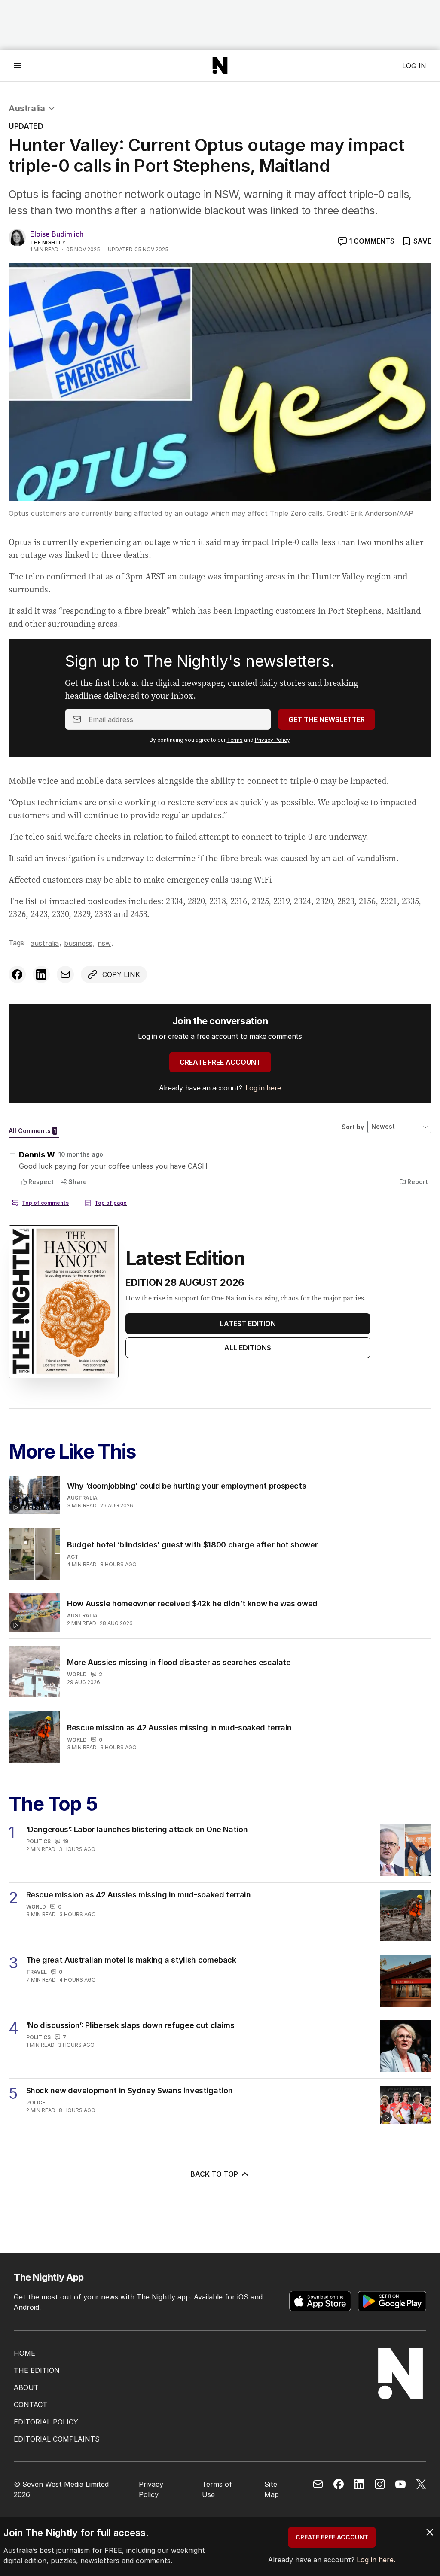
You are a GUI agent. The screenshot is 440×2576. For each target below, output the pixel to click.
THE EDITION (37, 2370)
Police (36, 2103)
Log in (414, 66)
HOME (24, 2353)
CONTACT (31, 2405)
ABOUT (26, 2387)
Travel (37, 1972)
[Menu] (18, 65)
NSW (104, 943)
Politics (38, 1841)
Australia (27, 108)
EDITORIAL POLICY (46, 2422)
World (77, 1674)
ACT (73, 1557)
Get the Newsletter (327, 719)
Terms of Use (217, 2489)
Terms (235, 740)
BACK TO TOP (214, 2174)
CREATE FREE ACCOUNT (220, 1062)
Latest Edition (248, 1324)
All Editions (248, 1348)
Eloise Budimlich (57, 234)
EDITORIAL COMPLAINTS (57, 2439)
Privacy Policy (272, 740)
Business (78, 943)
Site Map (272, 2489)
